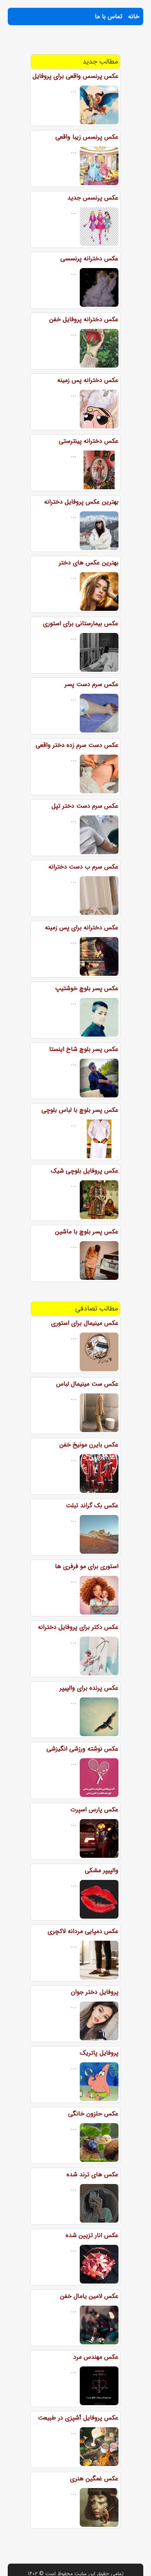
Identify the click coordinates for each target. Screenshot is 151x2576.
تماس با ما (109, 16)
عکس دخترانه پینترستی (89, 441)
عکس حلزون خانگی (93, 2114)
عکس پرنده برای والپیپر (89, 1688)
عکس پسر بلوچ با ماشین (87, 1232)
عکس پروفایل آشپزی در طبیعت (78, 2418)
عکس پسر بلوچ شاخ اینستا (84, 1049)
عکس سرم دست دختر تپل (85, 806)
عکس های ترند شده (93, 2174)
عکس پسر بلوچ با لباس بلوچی (80, 1110)
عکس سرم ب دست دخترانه (83, 867)
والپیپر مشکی (102, 1870)
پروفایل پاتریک (99, 2053)
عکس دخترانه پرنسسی (89, 259)
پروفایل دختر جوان (95, 1992)
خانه (134, 16)
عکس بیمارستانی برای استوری (81, 623)
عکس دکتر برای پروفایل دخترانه (78, 1627)
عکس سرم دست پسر (92, 684)
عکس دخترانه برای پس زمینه (82, 928)
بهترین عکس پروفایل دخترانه (81, 502)
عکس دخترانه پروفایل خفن (84, 319)
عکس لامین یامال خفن (89, 2296)
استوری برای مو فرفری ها (87, 1566)
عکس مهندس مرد (96, 2357)
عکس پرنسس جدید (93, 198)
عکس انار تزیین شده (92, 2235)
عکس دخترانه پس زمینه (88, 380)
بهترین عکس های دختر (89, 563)
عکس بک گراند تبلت (92, 1506)
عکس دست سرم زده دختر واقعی (77, 745)
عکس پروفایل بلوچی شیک (85, 1171)
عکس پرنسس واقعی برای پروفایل (75, 76)
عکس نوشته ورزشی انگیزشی (82, 1749)
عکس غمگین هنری (94, 2479)
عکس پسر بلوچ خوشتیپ (87, 988)
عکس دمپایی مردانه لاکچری (83, 1931)
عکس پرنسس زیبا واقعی (87, 137)
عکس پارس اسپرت (94, 1810)
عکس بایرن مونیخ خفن (89, 1445)
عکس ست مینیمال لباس (87, 1384)
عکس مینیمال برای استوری (85, 1323)
